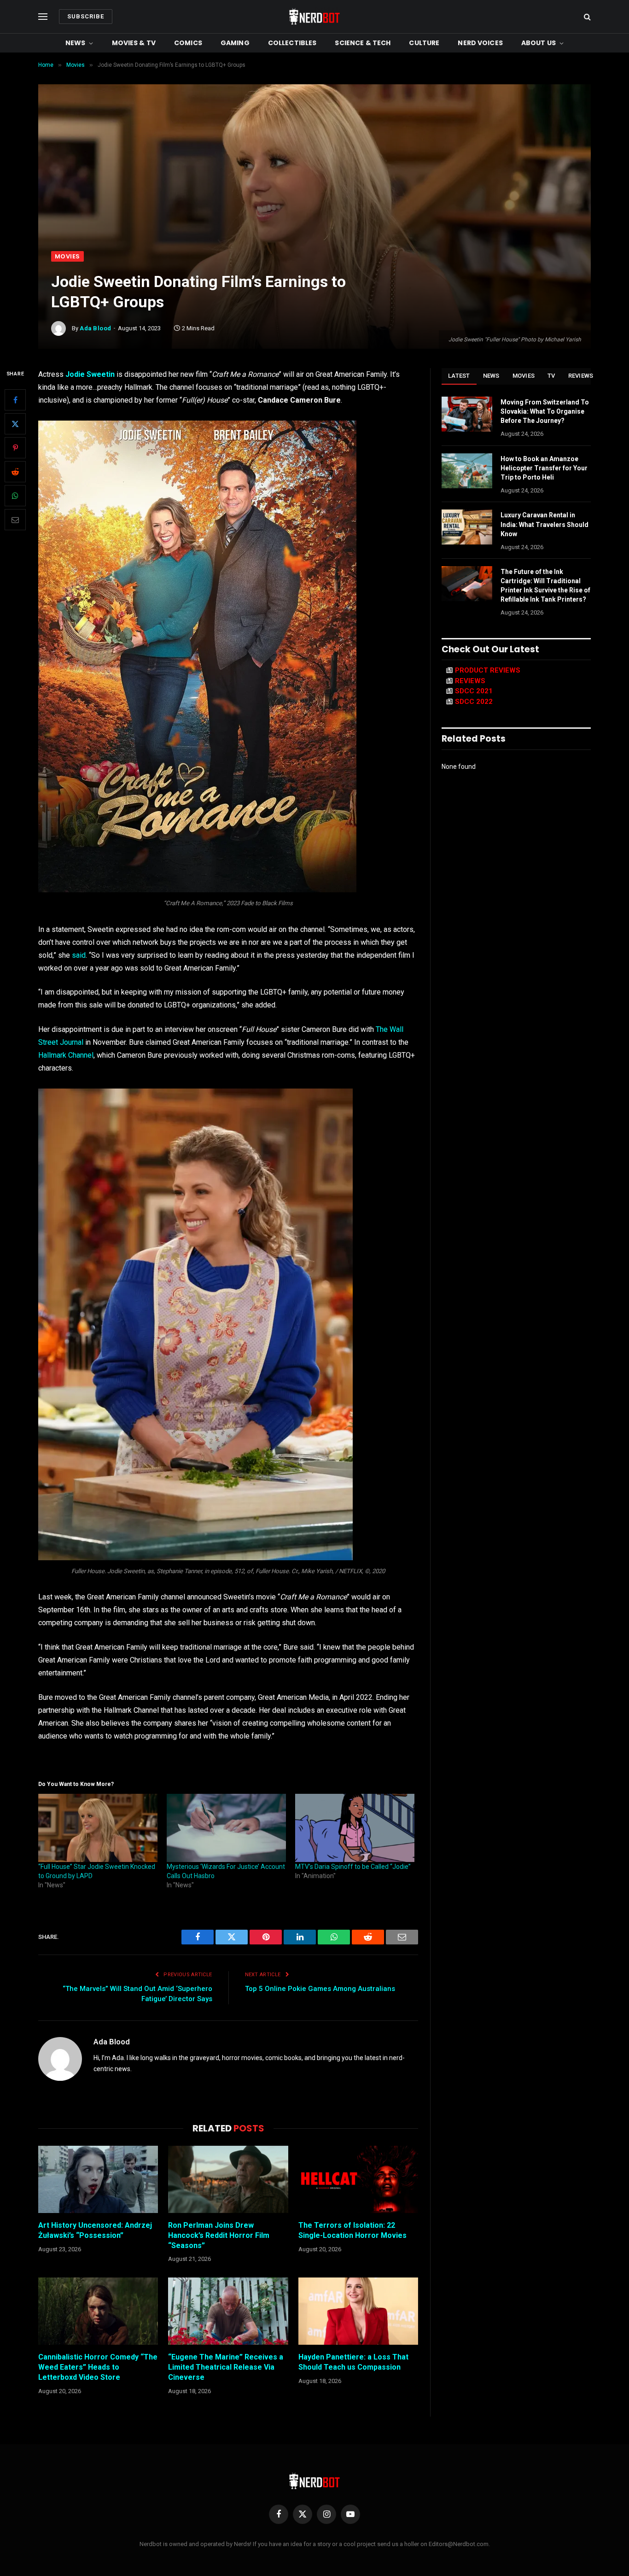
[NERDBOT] (314, 17)
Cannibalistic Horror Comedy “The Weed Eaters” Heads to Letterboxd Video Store (98, 2367)
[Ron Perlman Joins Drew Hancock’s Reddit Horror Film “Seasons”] (228, 2179)
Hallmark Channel (66, 1055)
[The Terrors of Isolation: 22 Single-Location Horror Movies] (358, 2179)
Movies (67, 256)
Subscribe (86, 16)
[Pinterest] (15, 448)
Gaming (235, 43)
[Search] (586, 17)
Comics (188, 43)
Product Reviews (488, 670)
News (76, 43)
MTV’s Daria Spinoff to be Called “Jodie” (353, 1867)
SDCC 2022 (474, 702)
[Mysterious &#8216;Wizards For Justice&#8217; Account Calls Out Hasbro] (226, 1828)
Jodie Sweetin (90, 374)
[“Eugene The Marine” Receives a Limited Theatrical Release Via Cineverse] (228, 2311)
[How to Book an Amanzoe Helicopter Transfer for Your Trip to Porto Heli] (467, 471)
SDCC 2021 (474, 691)
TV (551, 376)
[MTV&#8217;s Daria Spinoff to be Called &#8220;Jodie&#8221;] (355, 1828)
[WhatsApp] (15, 496)
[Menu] (43, 17)
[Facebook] (15, 400)
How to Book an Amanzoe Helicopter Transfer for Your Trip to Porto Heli (544, 468)
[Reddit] (15, 472)
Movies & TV (134, 43)
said (79, 955)
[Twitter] (15, 424)
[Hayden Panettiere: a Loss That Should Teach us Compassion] (358, 2311)
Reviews (581, 376)
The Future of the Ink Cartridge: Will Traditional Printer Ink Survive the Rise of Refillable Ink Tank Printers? (545, 585)
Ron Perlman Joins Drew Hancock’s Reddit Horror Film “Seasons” (219, 2235)
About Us (539, 43)
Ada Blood (96, 328)
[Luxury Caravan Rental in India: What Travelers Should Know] (467, 527)
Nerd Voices (480, 43)
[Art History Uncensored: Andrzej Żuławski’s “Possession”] (98, 2179)
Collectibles (292, 43)
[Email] (15, 520)
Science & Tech (363, 43)
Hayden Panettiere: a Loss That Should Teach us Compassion (353, 2362)
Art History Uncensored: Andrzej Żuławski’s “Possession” (95, 2230)
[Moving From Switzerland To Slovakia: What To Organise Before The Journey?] (467, 414)
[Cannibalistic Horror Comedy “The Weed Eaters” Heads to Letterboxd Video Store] (98, 2311)
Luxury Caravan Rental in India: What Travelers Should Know (545, 524)
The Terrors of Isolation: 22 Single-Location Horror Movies (352, 2230)
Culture (424, 43)
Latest (459, 376)
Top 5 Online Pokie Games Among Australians (320, 1989)
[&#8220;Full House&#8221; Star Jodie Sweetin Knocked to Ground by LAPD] (98, 1828)
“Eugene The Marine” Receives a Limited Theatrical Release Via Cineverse (226, 2367)
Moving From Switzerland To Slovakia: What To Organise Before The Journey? (545, 411)
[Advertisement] (314, 182)
